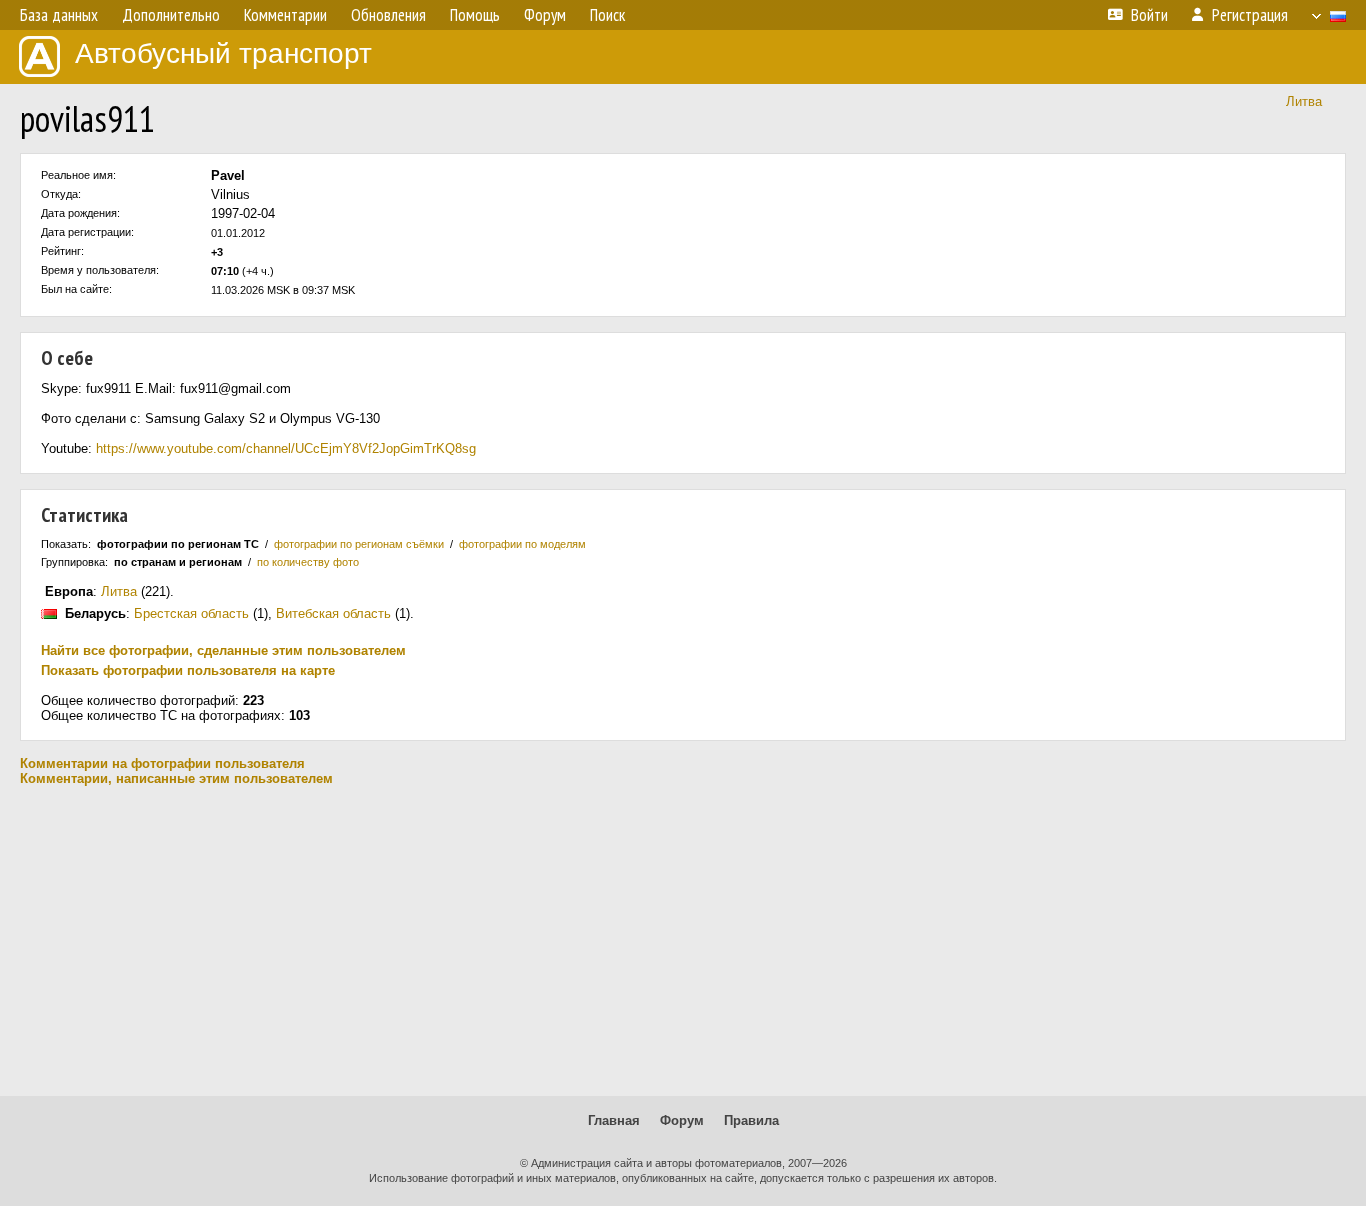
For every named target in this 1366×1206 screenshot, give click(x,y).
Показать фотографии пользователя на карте (188, 670)
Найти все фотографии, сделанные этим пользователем (223, 650)
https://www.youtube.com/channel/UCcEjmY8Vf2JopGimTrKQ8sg (286, 448)
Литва (1304, 101)
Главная (614, 1120)
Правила (751, 1120)
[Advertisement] (683, 941)
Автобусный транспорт (223, 53)
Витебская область (333, 613)
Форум (682, 1120)
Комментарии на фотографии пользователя (162, 763)
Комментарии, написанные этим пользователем (176, 778)
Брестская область (191, 613)
